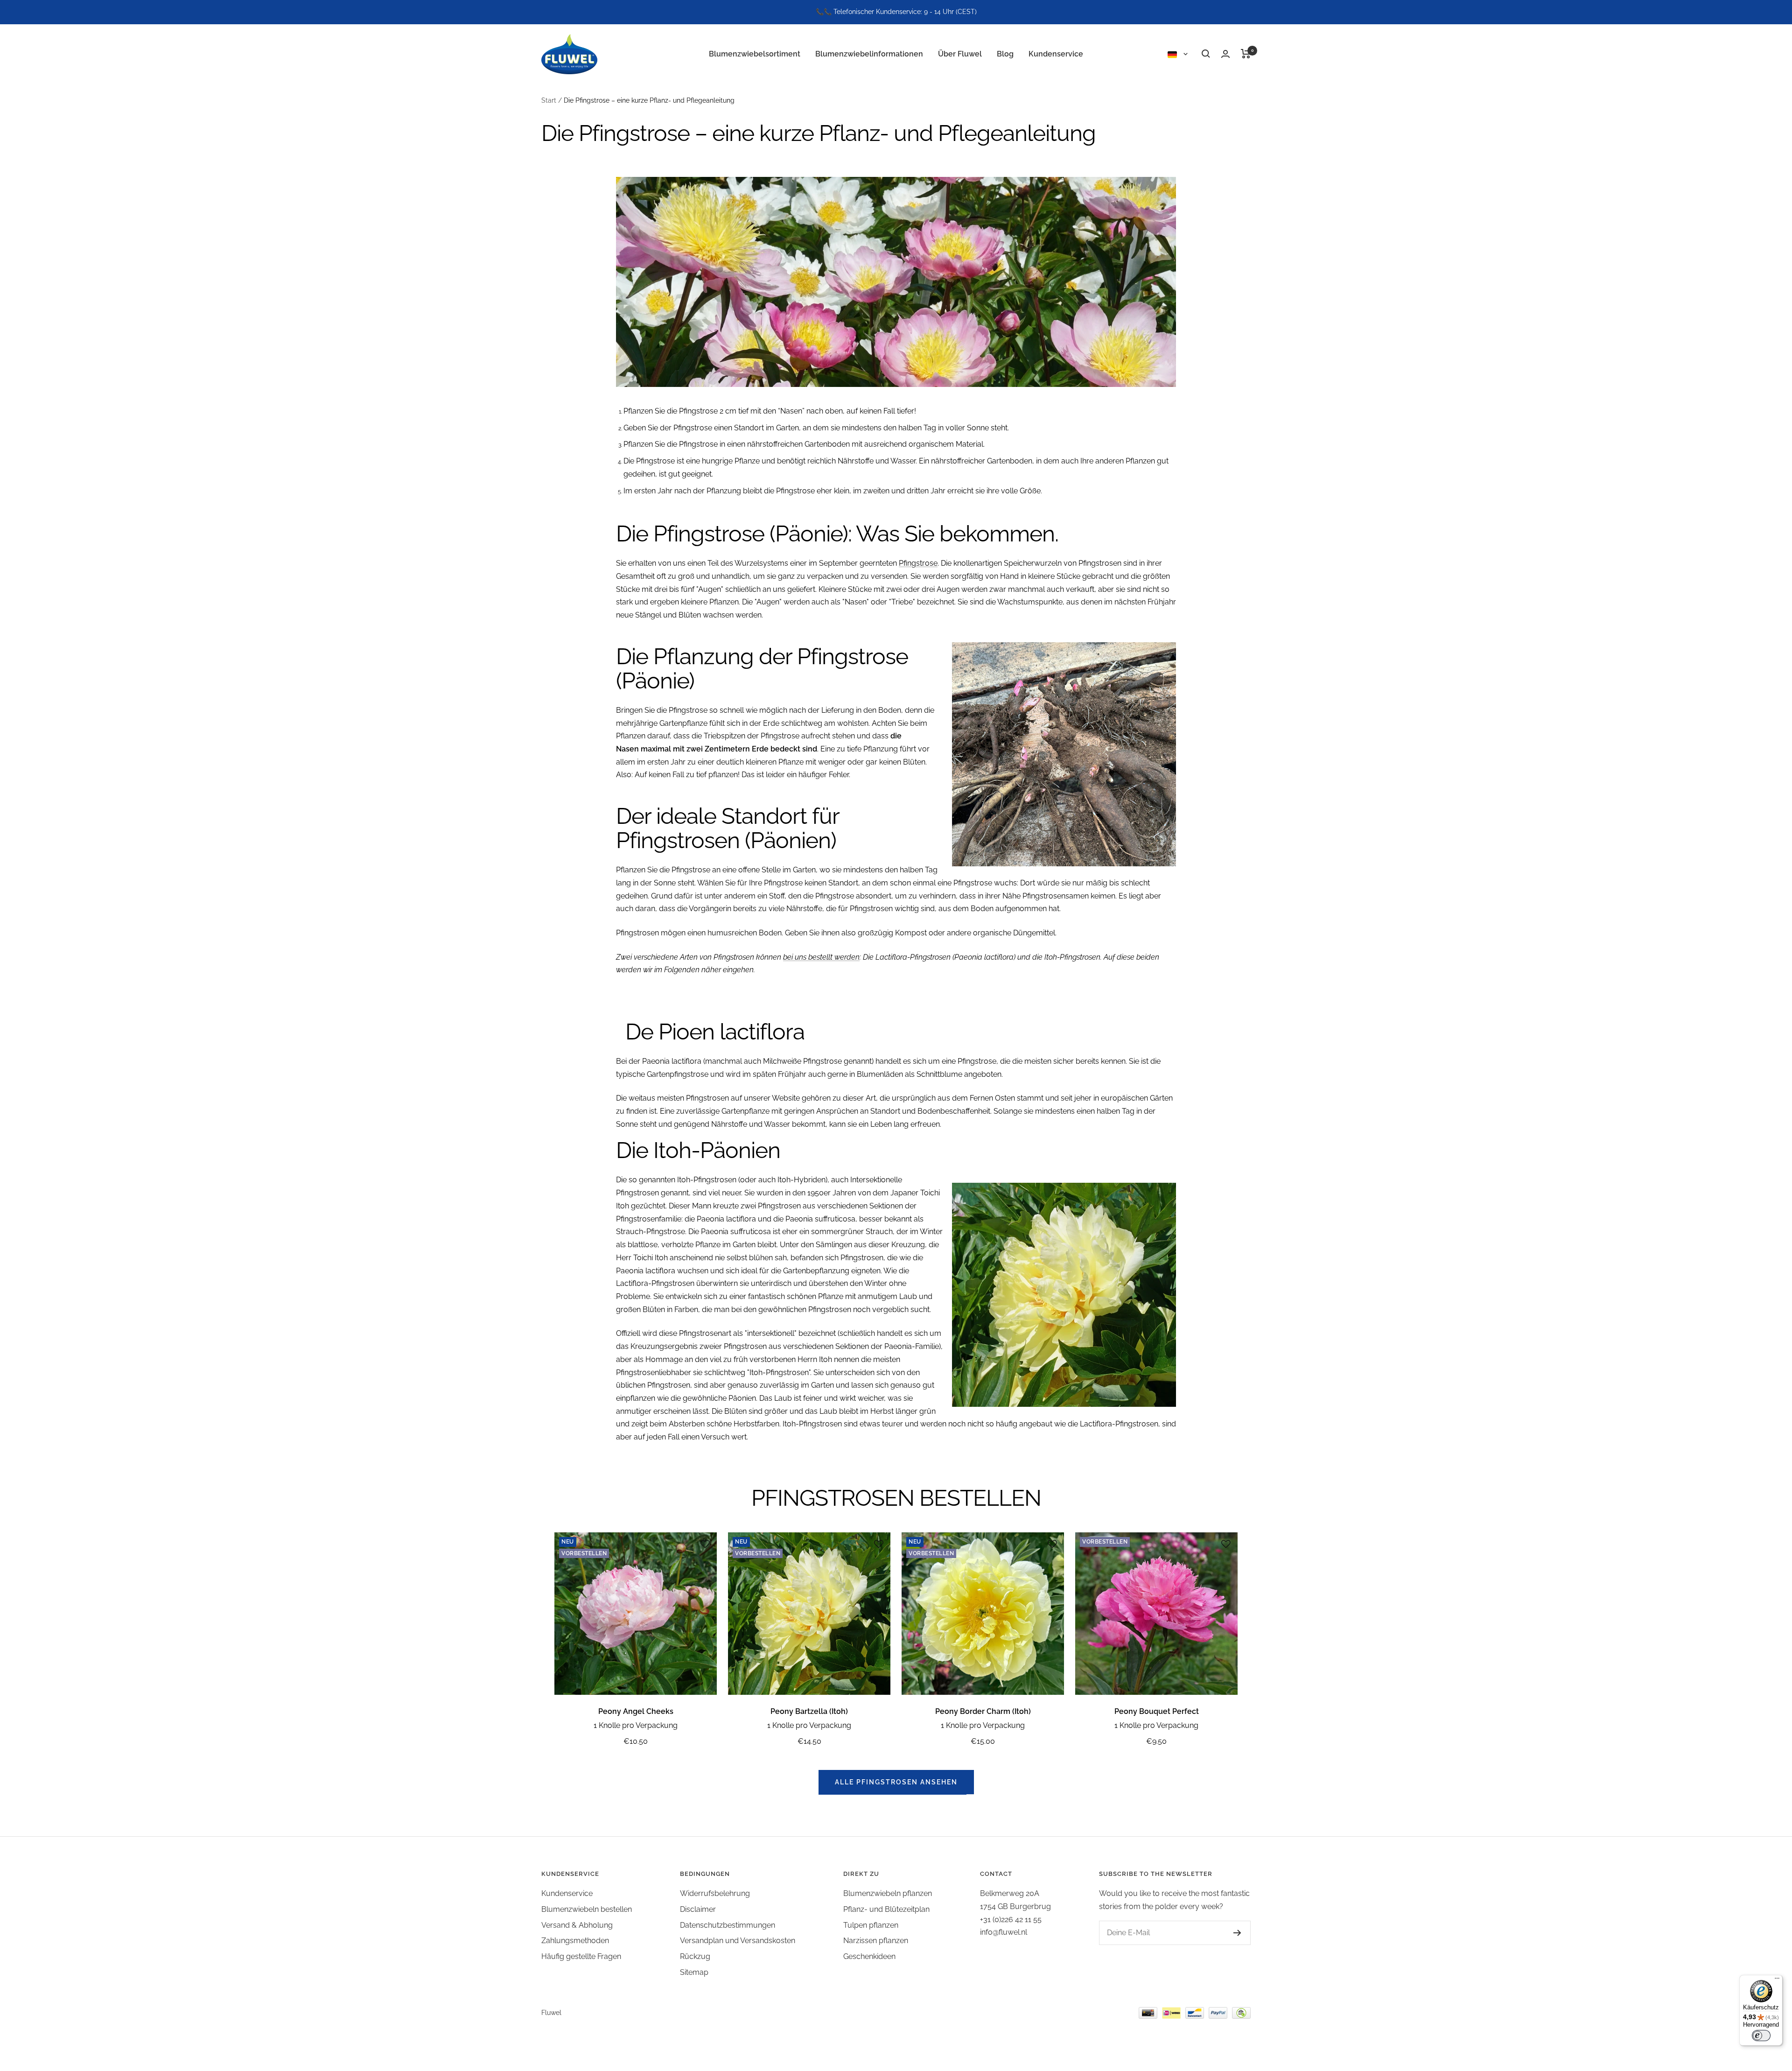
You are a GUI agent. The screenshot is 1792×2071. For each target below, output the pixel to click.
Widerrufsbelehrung (715, 1893)
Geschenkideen (869, 1956)
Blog (1005, 53)
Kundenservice (1056, 53)
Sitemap (694, 1972)
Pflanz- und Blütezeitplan (886, 1909)
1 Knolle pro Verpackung (636, 1725)
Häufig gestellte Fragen (581, 1956)
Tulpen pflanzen (871, 1925)
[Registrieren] (1237, 1933)
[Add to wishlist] (705, 1544)
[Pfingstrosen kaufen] (896, 282)
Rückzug (695, 1956)
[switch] (1761, 2036)
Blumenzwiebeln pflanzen (888, 1893)
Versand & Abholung (577, 1925)
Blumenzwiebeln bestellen (587, 1909)
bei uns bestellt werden (821, 957)
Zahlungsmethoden (575, 1941)
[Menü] (1777, 1980)
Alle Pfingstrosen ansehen (896, 1782)
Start (549, 100)
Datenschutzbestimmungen (728, 1925)
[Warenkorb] (1246, 54)
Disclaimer (698, 1909)
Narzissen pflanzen (876, 1941)
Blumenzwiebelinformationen (869, 53)
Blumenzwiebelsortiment (755, 53)
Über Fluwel (960, 53)
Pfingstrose (918, 563)
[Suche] (1206, 54)
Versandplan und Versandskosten (738, 1941)
